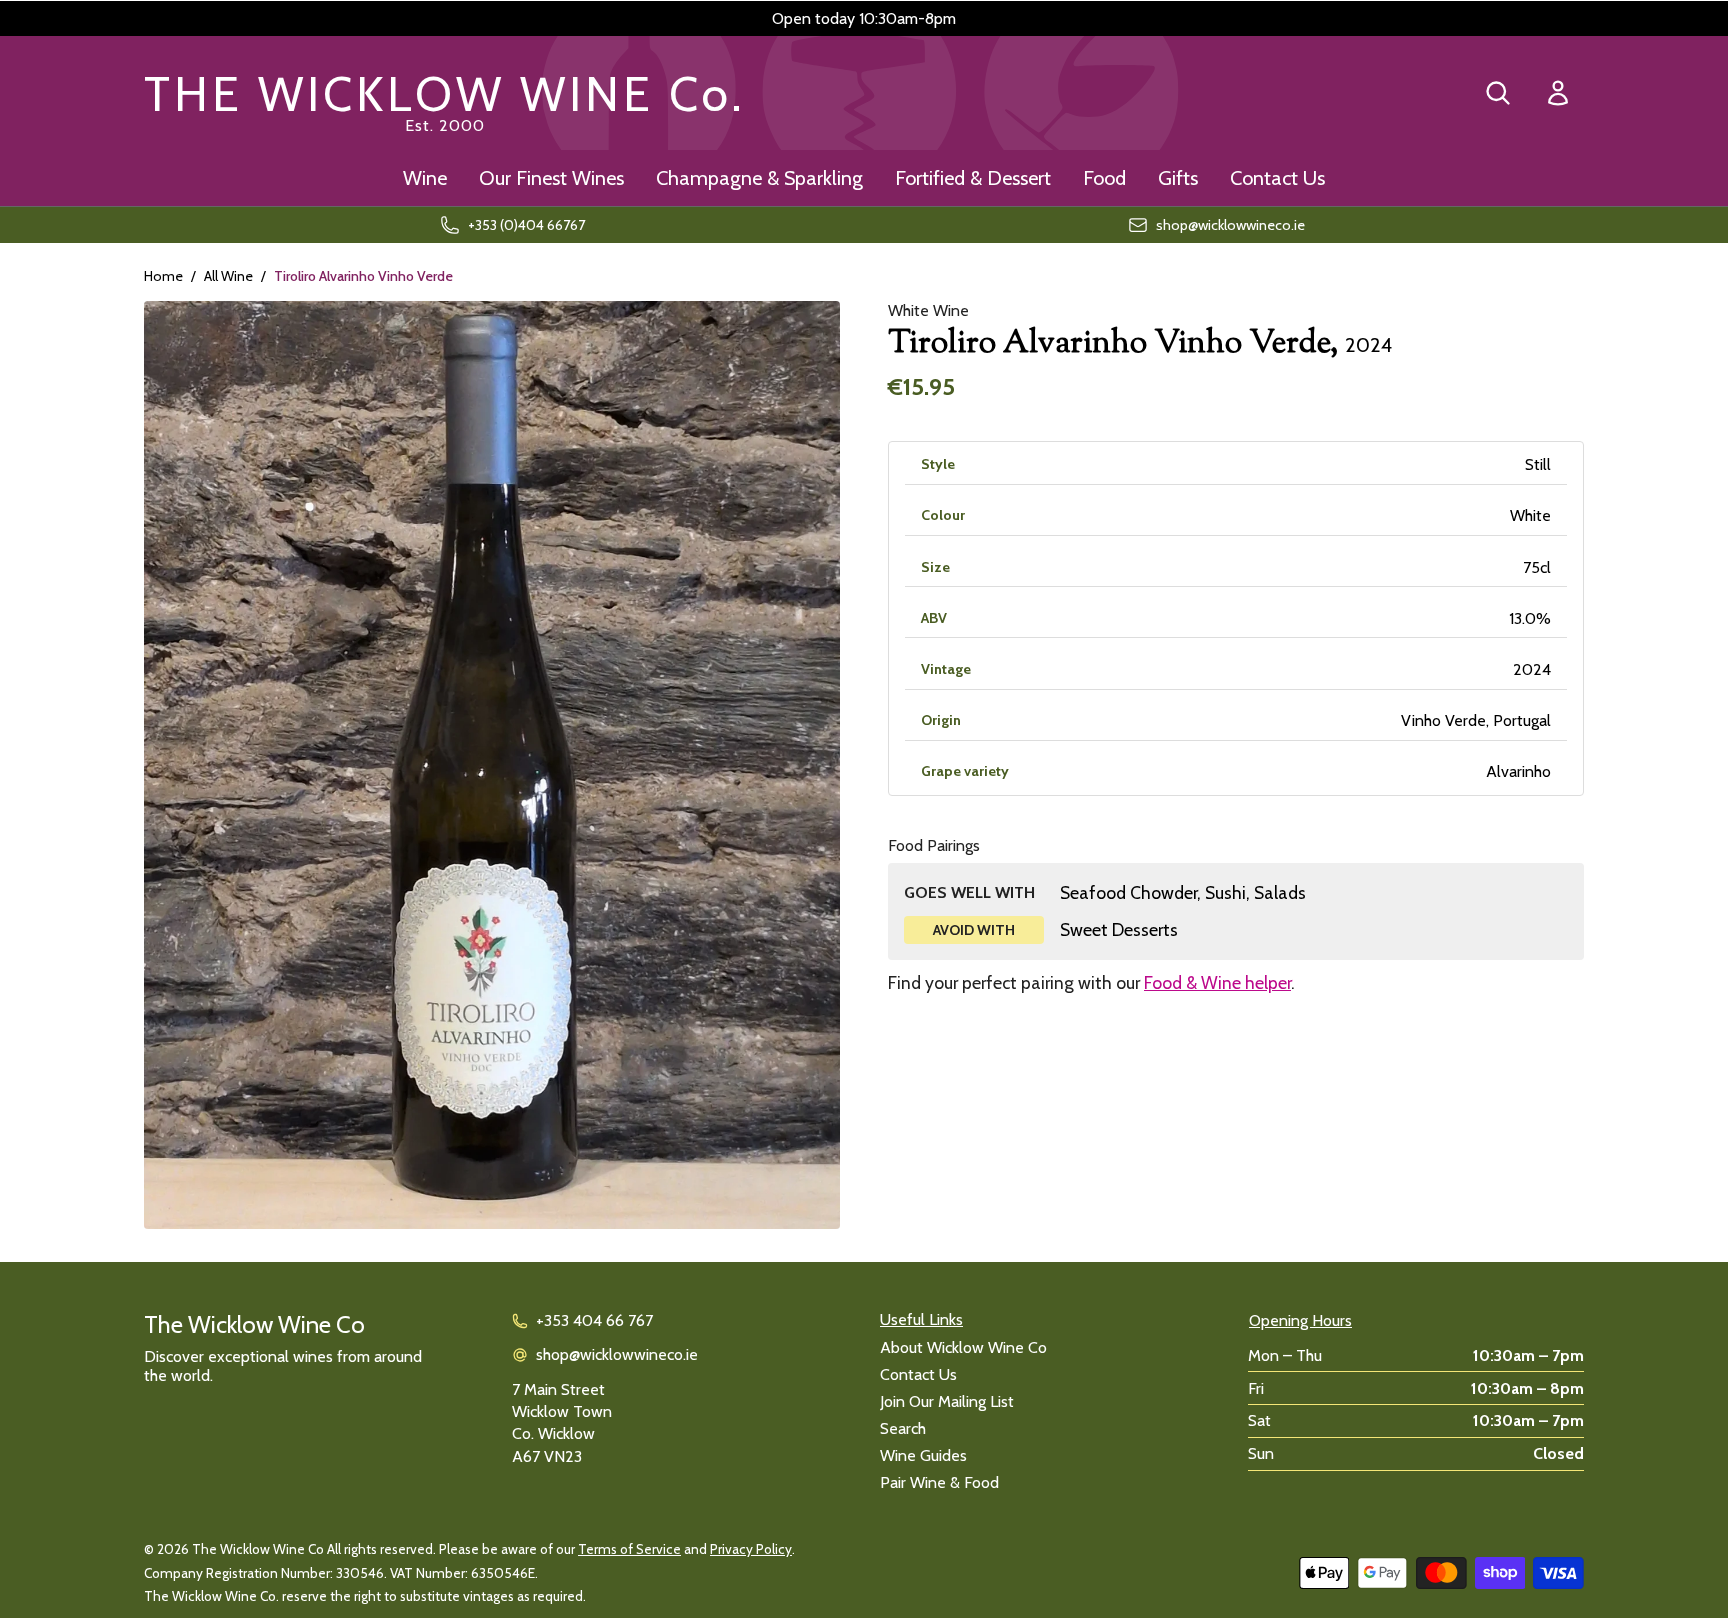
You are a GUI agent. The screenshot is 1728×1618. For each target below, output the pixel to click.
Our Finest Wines (551, 178)
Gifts (1178, 178)
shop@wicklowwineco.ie (617, 1354)
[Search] (1498, 93)
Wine (425, 178)
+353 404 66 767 (594, 1320)
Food (1104, 178)
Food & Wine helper (1217, 982)
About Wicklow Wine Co (963, 1347)
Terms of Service (629, 1549)
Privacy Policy (751, 1549)
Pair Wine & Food (939, 1482)
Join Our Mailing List (947, 1401)
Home (163, 276)
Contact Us (1277, 178)
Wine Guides (923, 1455)
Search (903, 1428)
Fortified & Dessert (973, 178)
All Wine (228, 276)
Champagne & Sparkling (759, 178)
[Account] (1558, 93)
